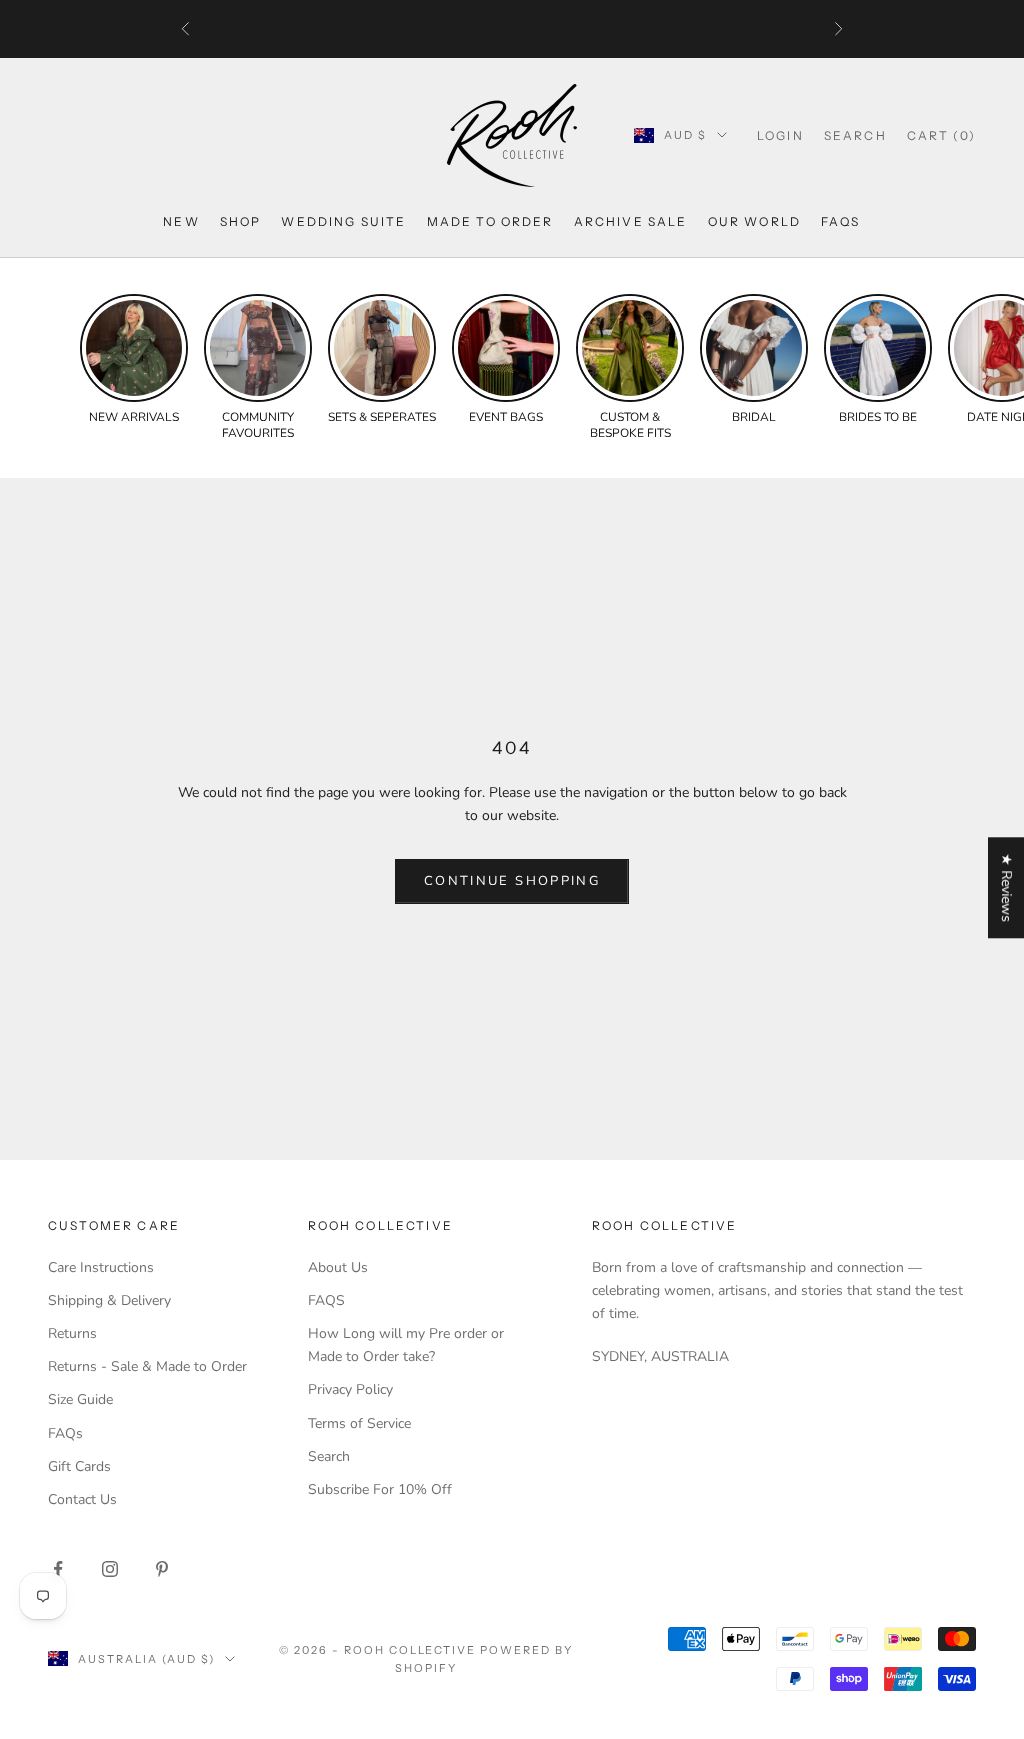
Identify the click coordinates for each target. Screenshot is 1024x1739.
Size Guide (80, 1399)
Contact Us (82, 1499)
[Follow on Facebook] (58, 1569)
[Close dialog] (993, 1193)
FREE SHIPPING (425, 29)
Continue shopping (512, 881)
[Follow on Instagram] (110, 1569)
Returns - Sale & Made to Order (147, 1366)
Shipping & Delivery (109, 1300)
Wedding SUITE (343, 221)
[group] (134, 360)
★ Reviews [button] (1006, 887)
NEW (181, 221)
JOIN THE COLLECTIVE (429, 1593)
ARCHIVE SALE (631, 221)
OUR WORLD (754, 221)
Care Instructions (101, 1267)
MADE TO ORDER (490, 221)
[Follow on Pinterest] (162, 1569)
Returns (72, 1333)
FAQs (841, 221)
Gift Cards (79, 1466)
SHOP (241, 221)
